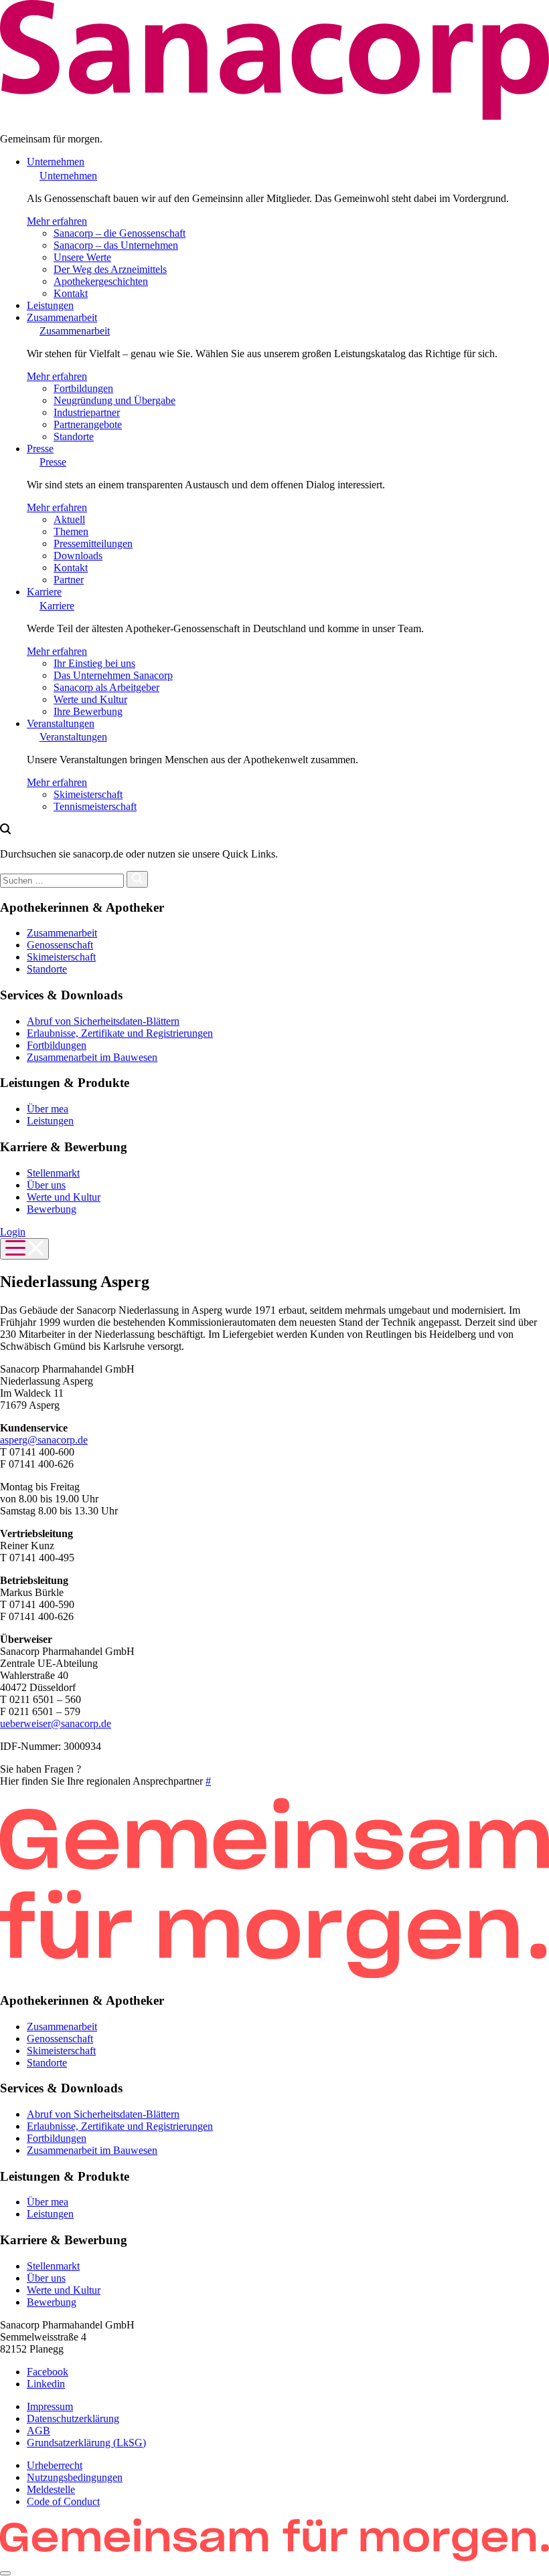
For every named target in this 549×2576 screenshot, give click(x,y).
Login (13, 1232)
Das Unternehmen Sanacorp (113, 675)
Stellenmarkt (53, 1173)
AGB (38, 2431)
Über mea (48, 1109)
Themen (71, 531)
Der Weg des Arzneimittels (110, 269)
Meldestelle (51, 2489)
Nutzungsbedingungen (75, 2477)
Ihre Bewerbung (88, 711)
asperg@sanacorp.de (44, 1440)
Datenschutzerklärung (73, 2418)
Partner (69, 580)
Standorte (74, 436)
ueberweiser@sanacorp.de (56, 1723)
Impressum (50, 2406)
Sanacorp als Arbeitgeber (106, 687)
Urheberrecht (55, 2465)
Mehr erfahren (57, 221)
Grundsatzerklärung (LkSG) (86, 2443)
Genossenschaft (60, 945)
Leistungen (50, 305)
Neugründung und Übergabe (114, 400)
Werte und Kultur (90, 699)
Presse (40, 449)
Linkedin (46, 2384)
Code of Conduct (63, 2501)
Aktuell (69, 519)
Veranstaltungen (61, 723)
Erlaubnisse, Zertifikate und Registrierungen (120, 1033)
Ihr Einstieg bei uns (94, 663)
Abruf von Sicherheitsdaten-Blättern (103, 1021)
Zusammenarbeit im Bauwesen (92, 1057)
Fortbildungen (83, 388)
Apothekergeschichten (101, 281)
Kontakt (71, 293)
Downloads (78, 556)
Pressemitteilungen (93, 543)
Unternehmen (56, 162)
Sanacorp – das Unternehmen (116, 245)
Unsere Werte (82, 257)
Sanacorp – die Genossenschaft (120, 233)
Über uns (46, 1185)
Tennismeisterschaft (95, 806)
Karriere (44, 592)
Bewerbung (52, 1209)
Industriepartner (87, 412)
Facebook (48, 2372)
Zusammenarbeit (62, 317)
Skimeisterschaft (88, 794)
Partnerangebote (88, 424)
